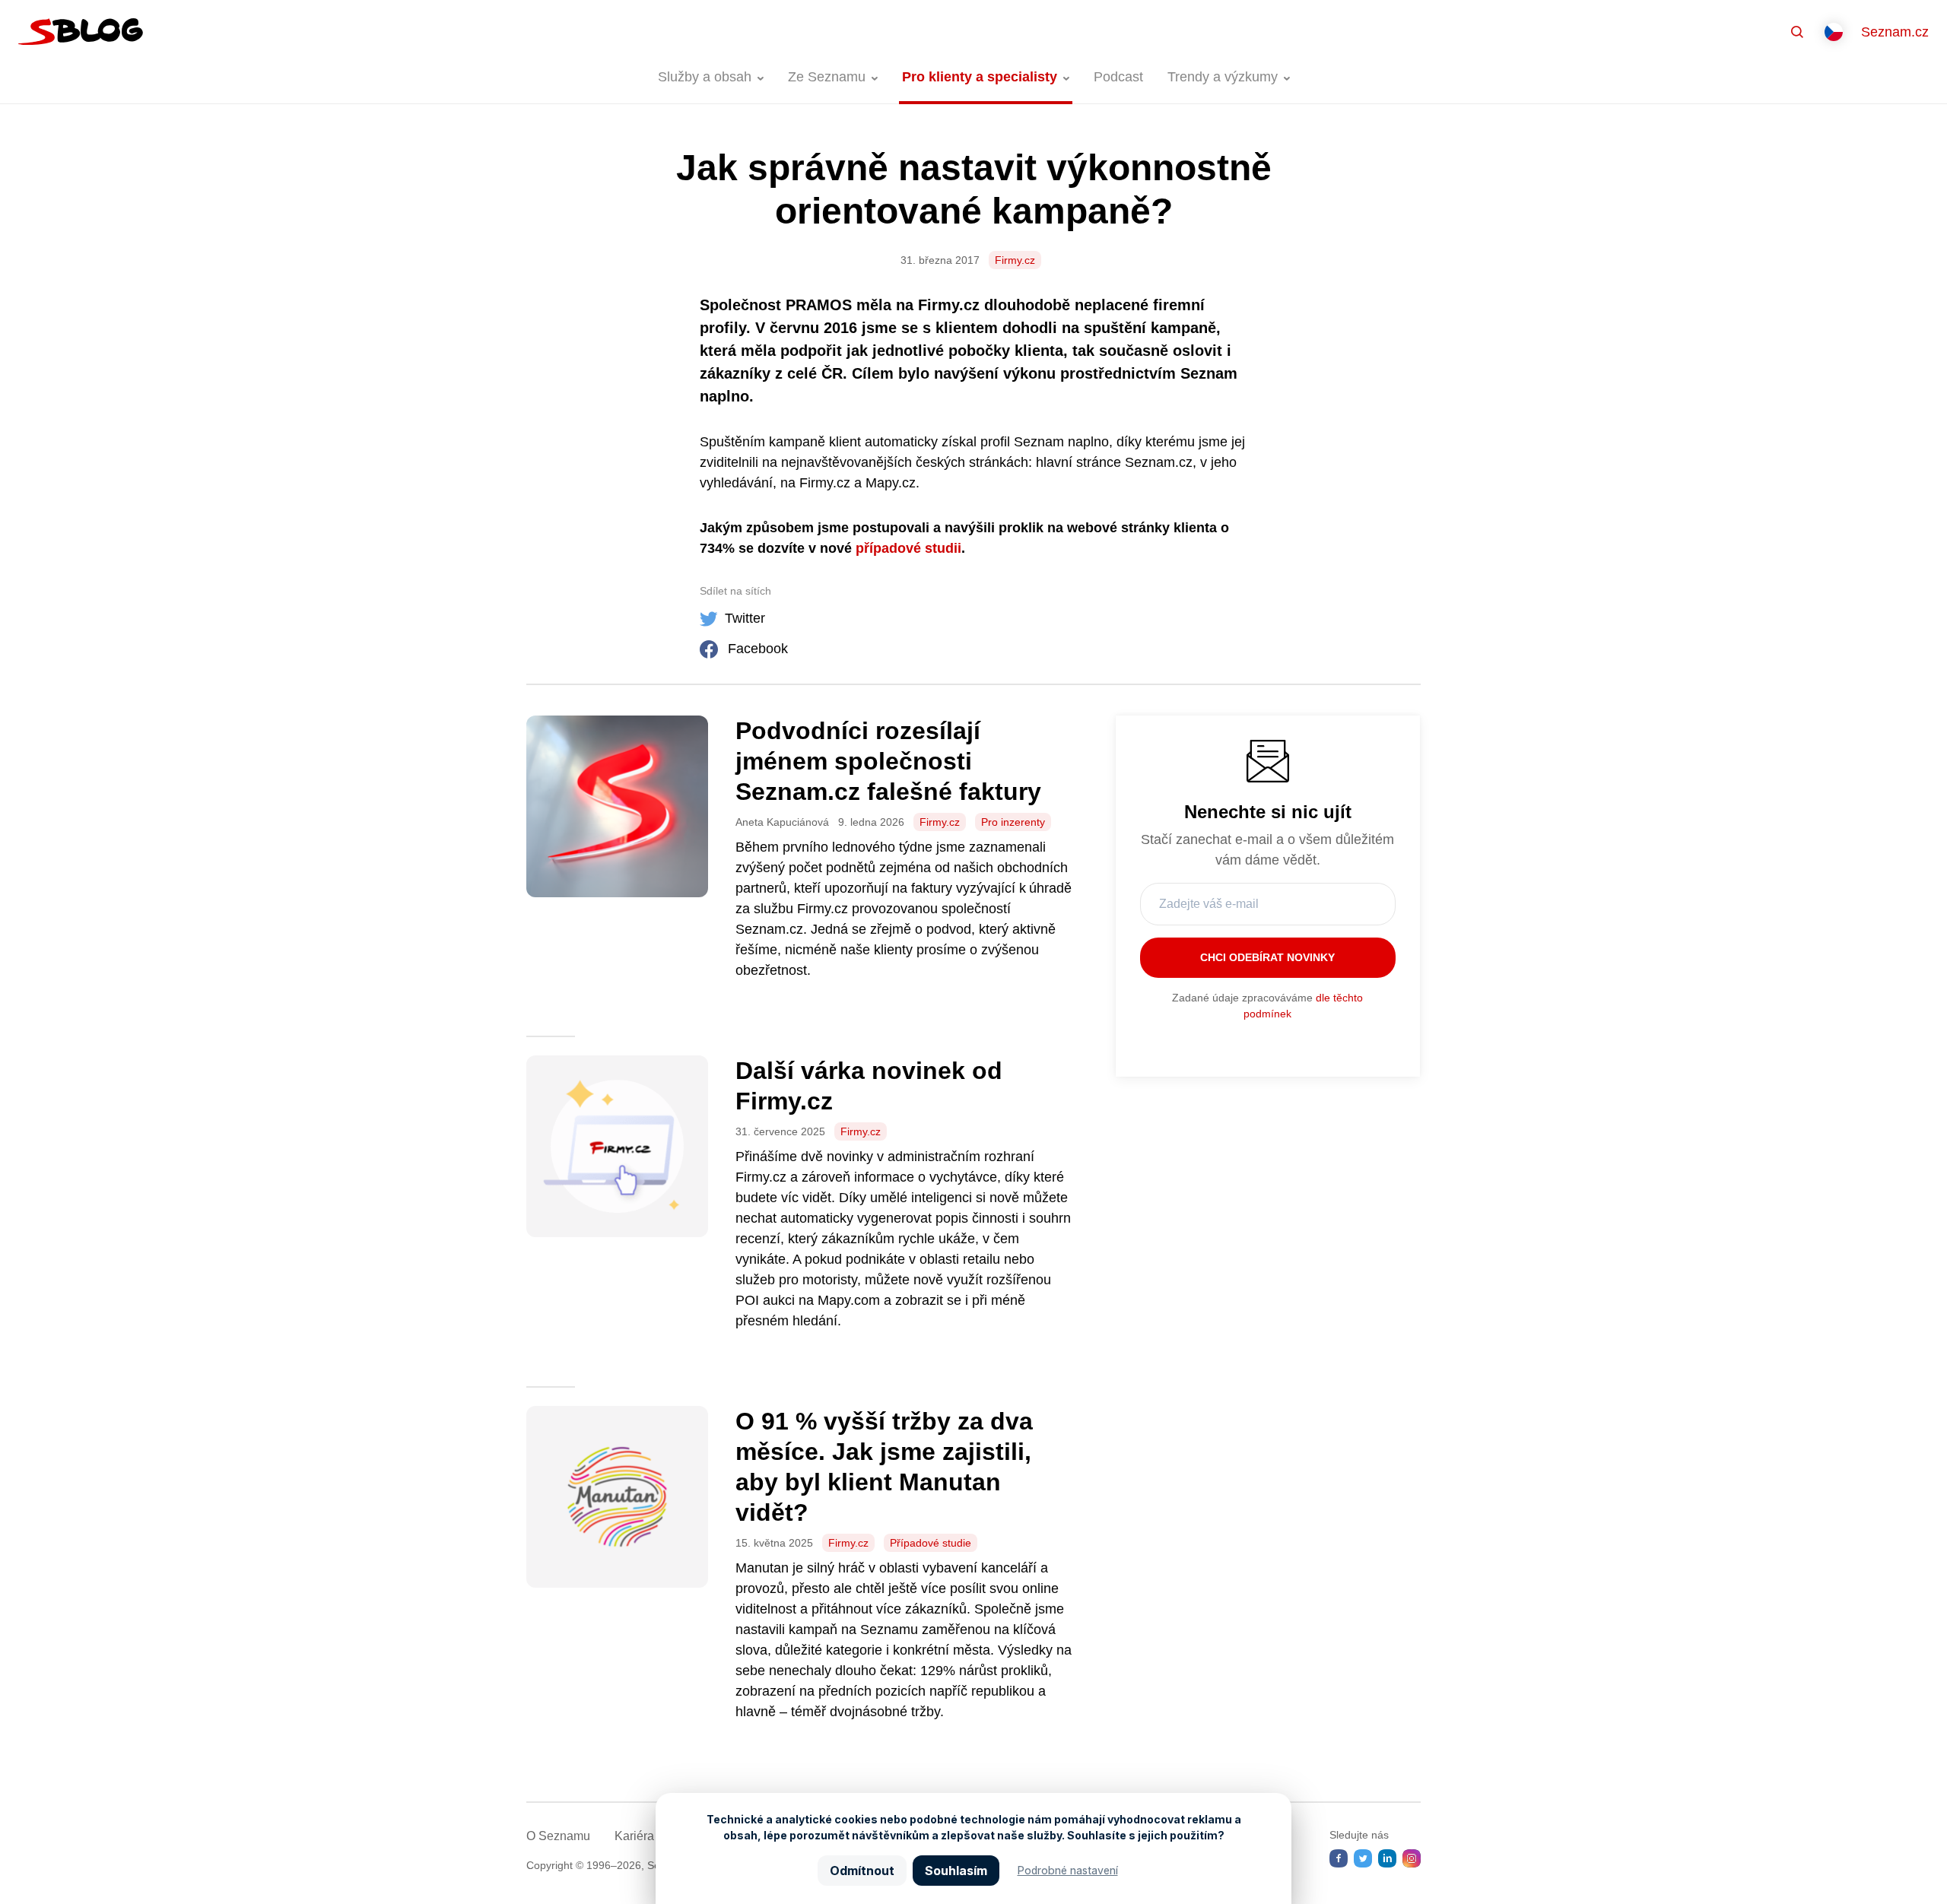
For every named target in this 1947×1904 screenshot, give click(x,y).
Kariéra (634, 1836)
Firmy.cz (1015, 260)
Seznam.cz (1895, 32)
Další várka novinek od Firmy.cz (869, 1086)
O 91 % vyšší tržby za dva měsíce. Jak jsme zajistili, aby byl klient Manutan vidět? (884, 1467)
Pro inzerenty (1013, 822)
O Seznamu (558, 1836)
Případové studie (931, 1543)
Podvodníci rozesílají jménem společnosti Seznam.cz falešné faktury (888, 761)
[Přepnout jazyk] (1834, 32)
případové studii (908, 548)
